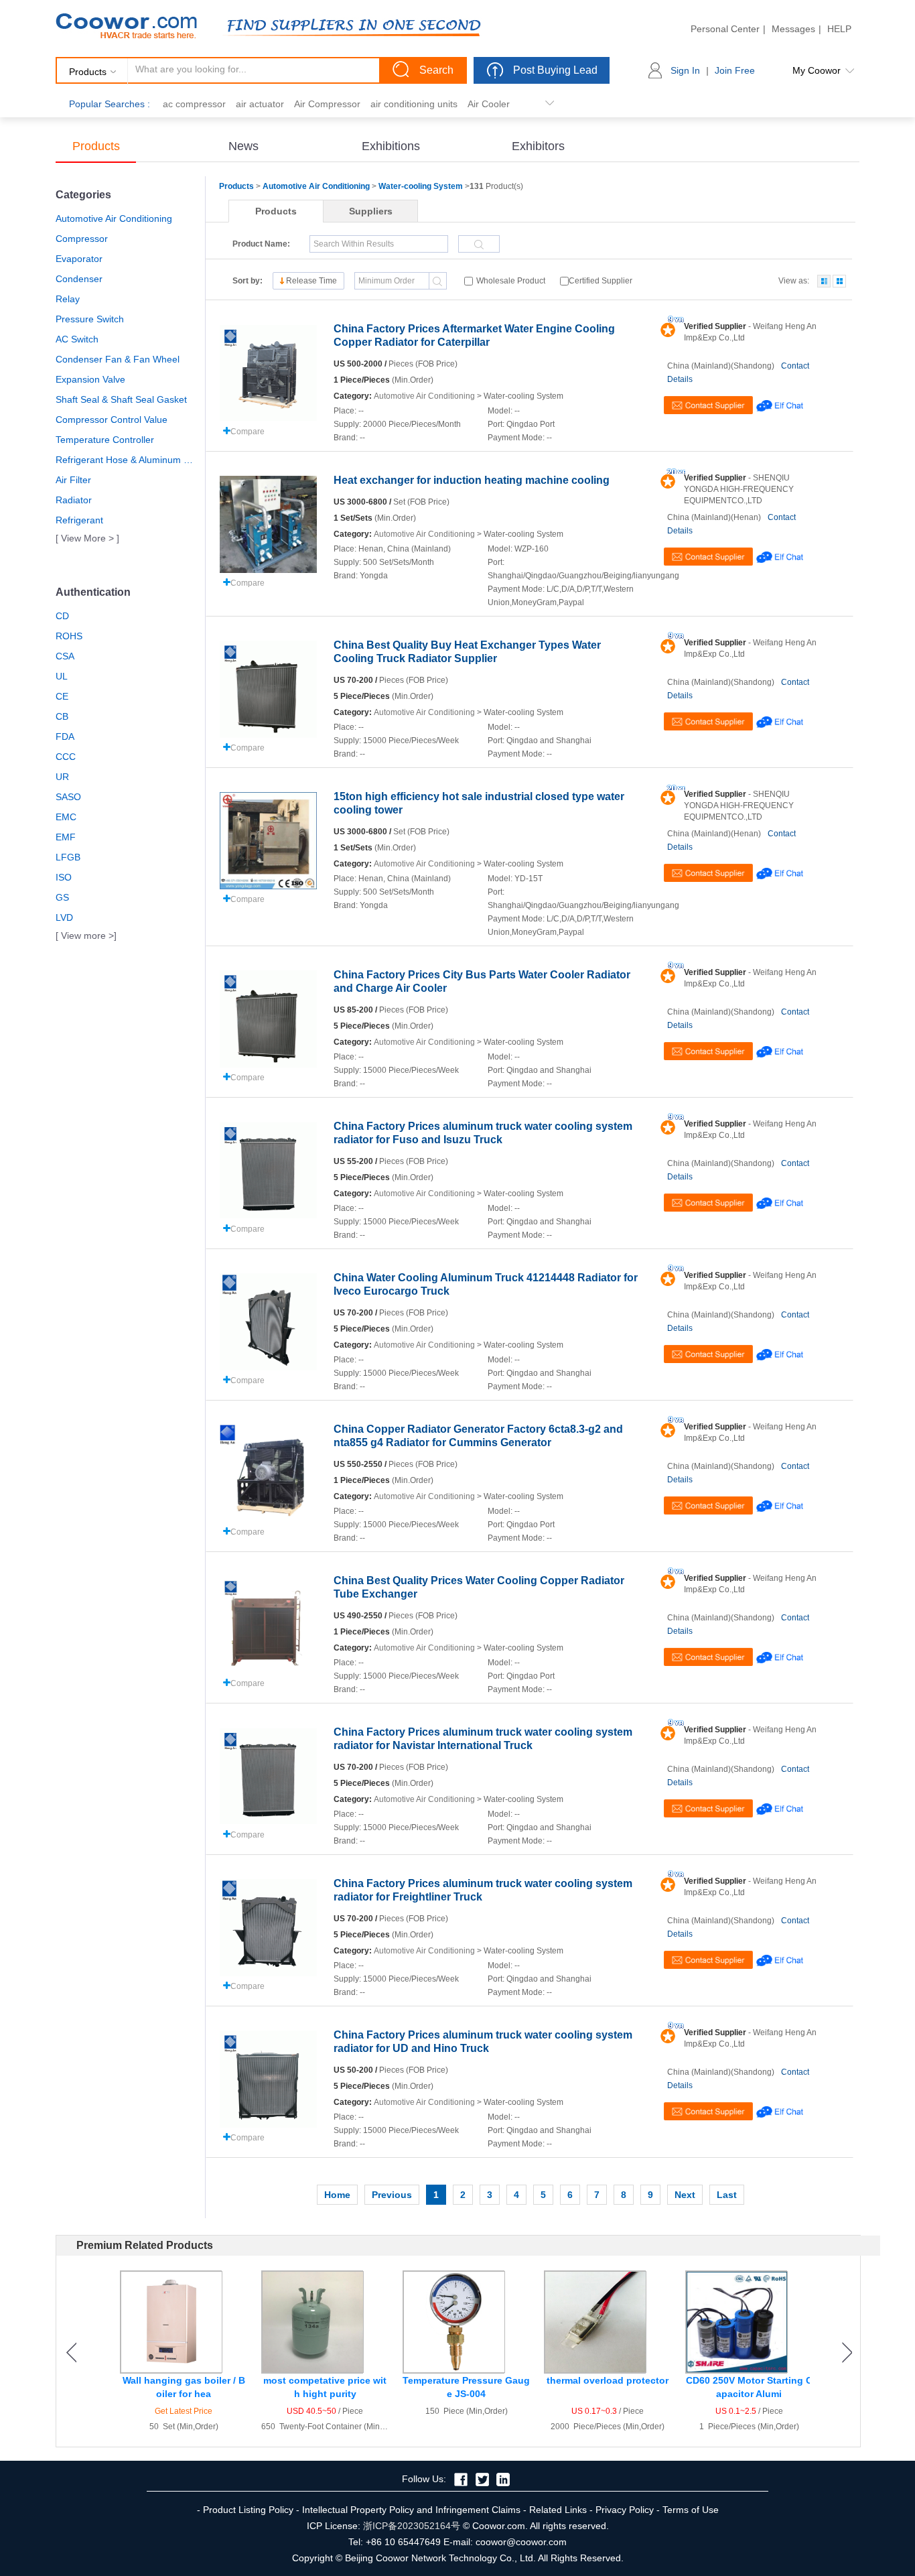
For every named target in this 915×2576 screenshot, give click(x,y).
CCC (66, 757)
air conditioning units (414, 104)
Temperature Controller (105, 440)
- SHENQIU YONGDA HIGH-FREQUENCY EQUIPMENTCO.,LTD (739, 489)
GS (62, 897)
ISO (64, 877)
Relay (68, 299)
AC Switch (77, 339)
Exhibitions (391, 146)
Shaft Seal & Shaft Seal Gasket (121, 399)
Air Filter (73, 480)
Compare (248, 432)
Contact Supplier (708, 405)
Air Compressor (327, 104)
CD (62, 616)
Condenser (79, 279)
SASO (68, 797)
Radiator (74, 500)
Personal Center (725, 29)
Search (436, 70)
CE (62, 696)
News (243, 146)
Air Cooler (489, 104)
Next (685, 2195)
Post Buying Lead (555, 70)
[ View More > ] (87, 538)
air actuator (260, 104)
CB (62, 716)
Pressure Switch (90, 319)
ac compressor (194, 104)
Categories (83, 195)
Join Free (735, 70)
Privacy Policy (625, 2510)
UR (62, 777)
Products (96, 146)
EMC (66, 817)
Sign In (685, 70)
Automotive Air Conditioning (114, 218)
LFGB (68, 857)
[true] (824, 281)
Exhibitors (538, 146)
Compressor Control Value (112, 420)
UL (62, 676)
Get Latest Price (184, 2411)
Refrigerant (79, 520)
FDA (65, 736)
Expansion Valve (90, 379)
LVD (64, 917)
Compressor (82, 239)
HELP (839, 29)
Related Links (558, 2510)
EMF (66, 837)
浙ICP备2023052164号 (412, 2526)
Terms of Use (691, 2510)
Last (727, 2195)
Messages (793, 29)
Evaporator (79, 259)
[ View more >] (86, 936)
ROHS (69, 636)
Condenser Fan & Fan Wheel (118, 359)
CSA (65, 656)
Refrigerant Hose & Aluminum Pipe (126, 460)
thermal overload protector (608, 2380)
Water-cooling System (421, 186)
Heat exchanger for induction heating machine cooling (472, 480)
